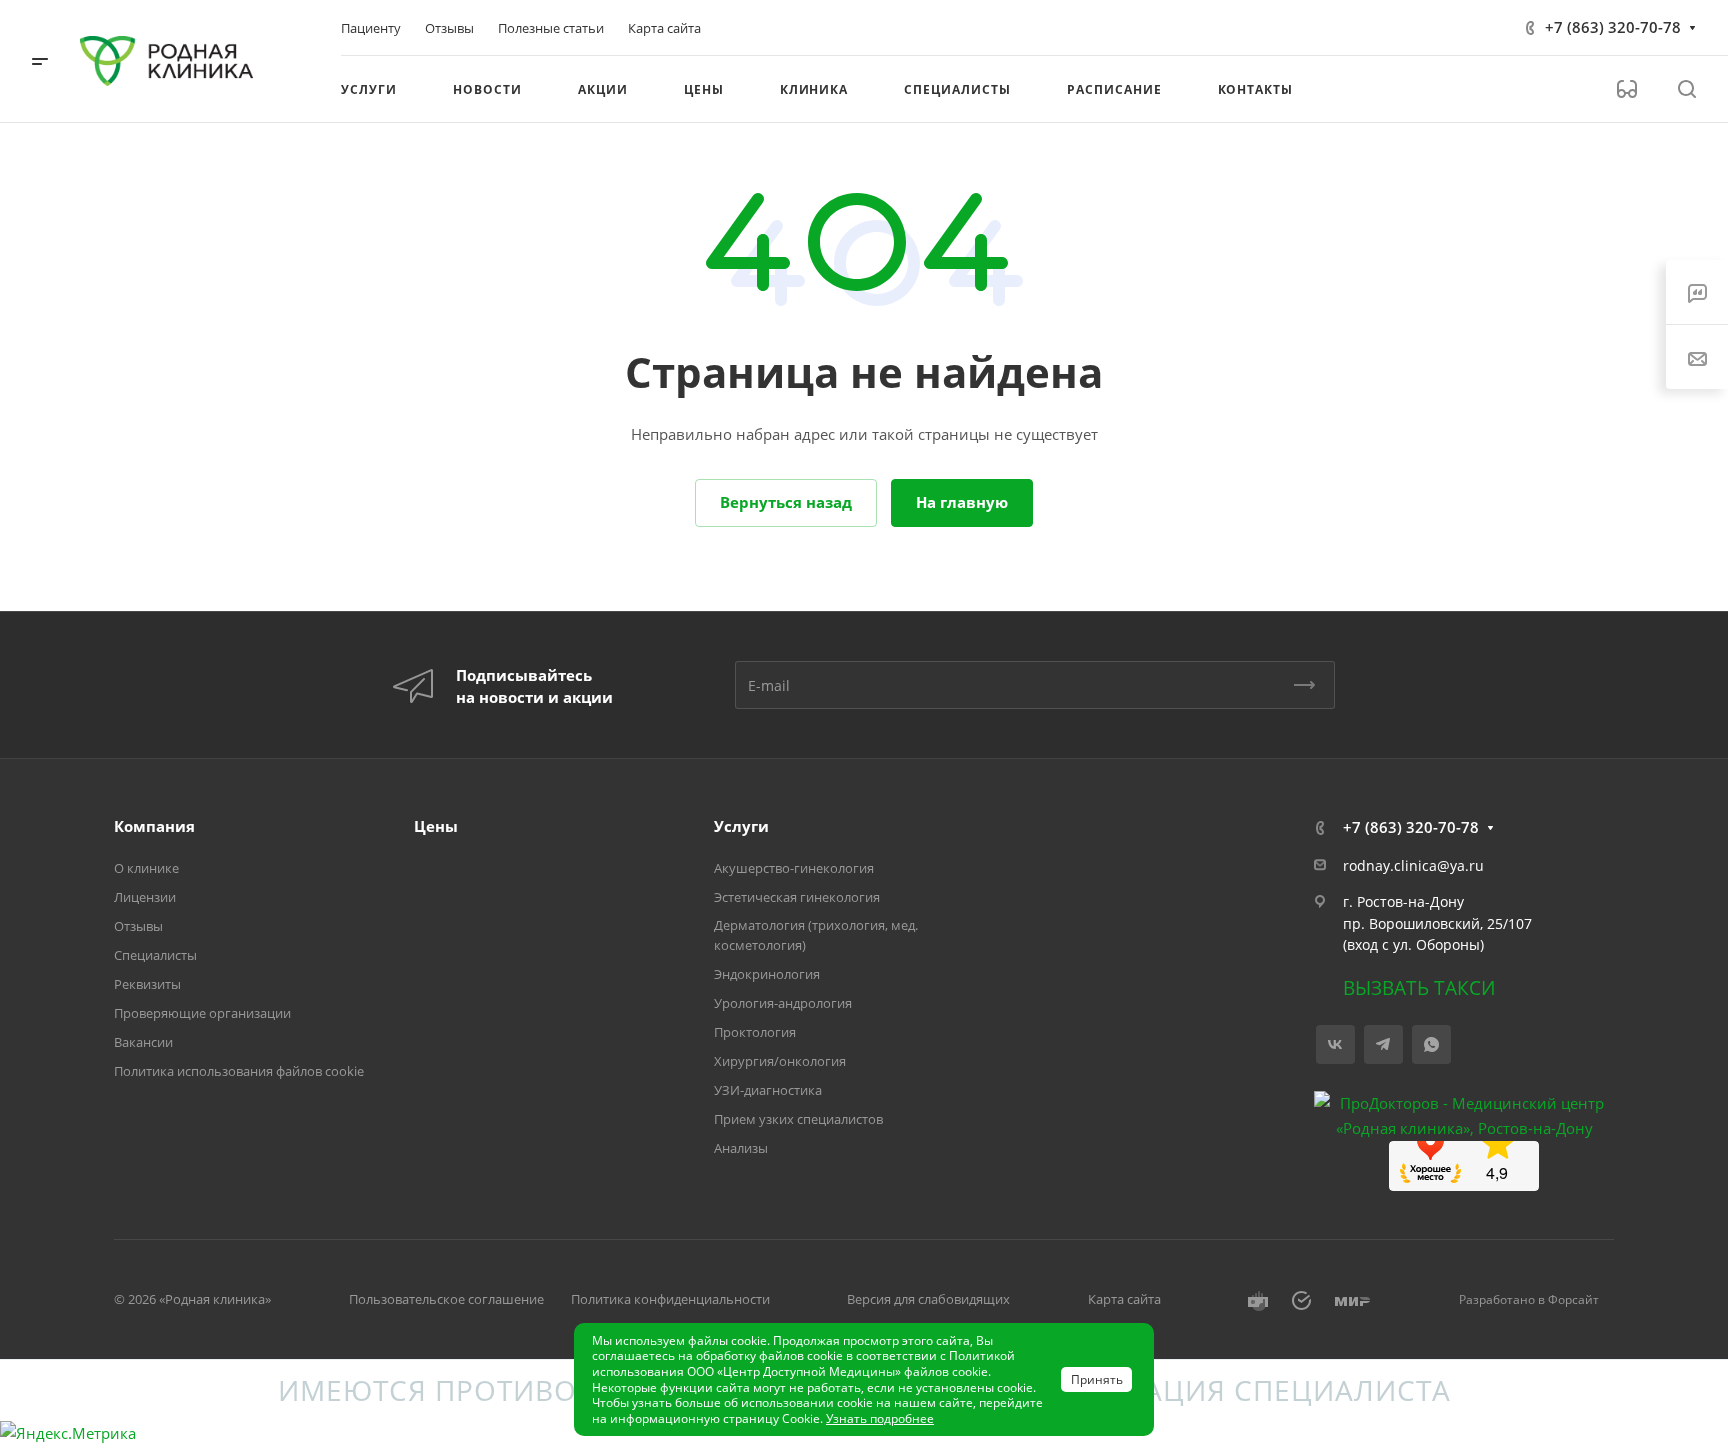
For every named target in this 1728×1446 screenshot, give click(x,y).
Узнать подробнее (880, 1418)
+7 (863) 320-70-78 (1613, 27)
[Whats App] (1431, 1044)
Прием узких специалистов (798, 1119)
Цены (436, 826)
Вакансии (143, 1042)
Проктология (755, 1032)
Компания (154, 826)
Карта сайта (1124, 1299)
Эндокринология (767, 974)
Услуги (741, 826)
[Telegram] (1383, 1044)
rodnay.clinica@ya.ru (1413, 865)
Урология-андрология (783, 1003)
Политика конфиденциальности (670, 1299)
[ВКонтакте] (1335, 1044)
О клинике (146, 868)
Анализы (741, 1148)
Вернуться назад (786, 502)
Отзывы (138, 926)
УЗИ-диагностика (768, 1090)
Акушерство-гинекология (794, 868)
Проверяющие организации (202, 1013)
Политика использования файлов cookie (239, 1071)
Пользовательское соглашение (446, 1299)
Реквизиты (147, 984)
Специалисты (155, 955)
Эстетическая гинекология (797, 897)
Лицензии (145, 897)
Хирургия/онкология (780, 1061)
